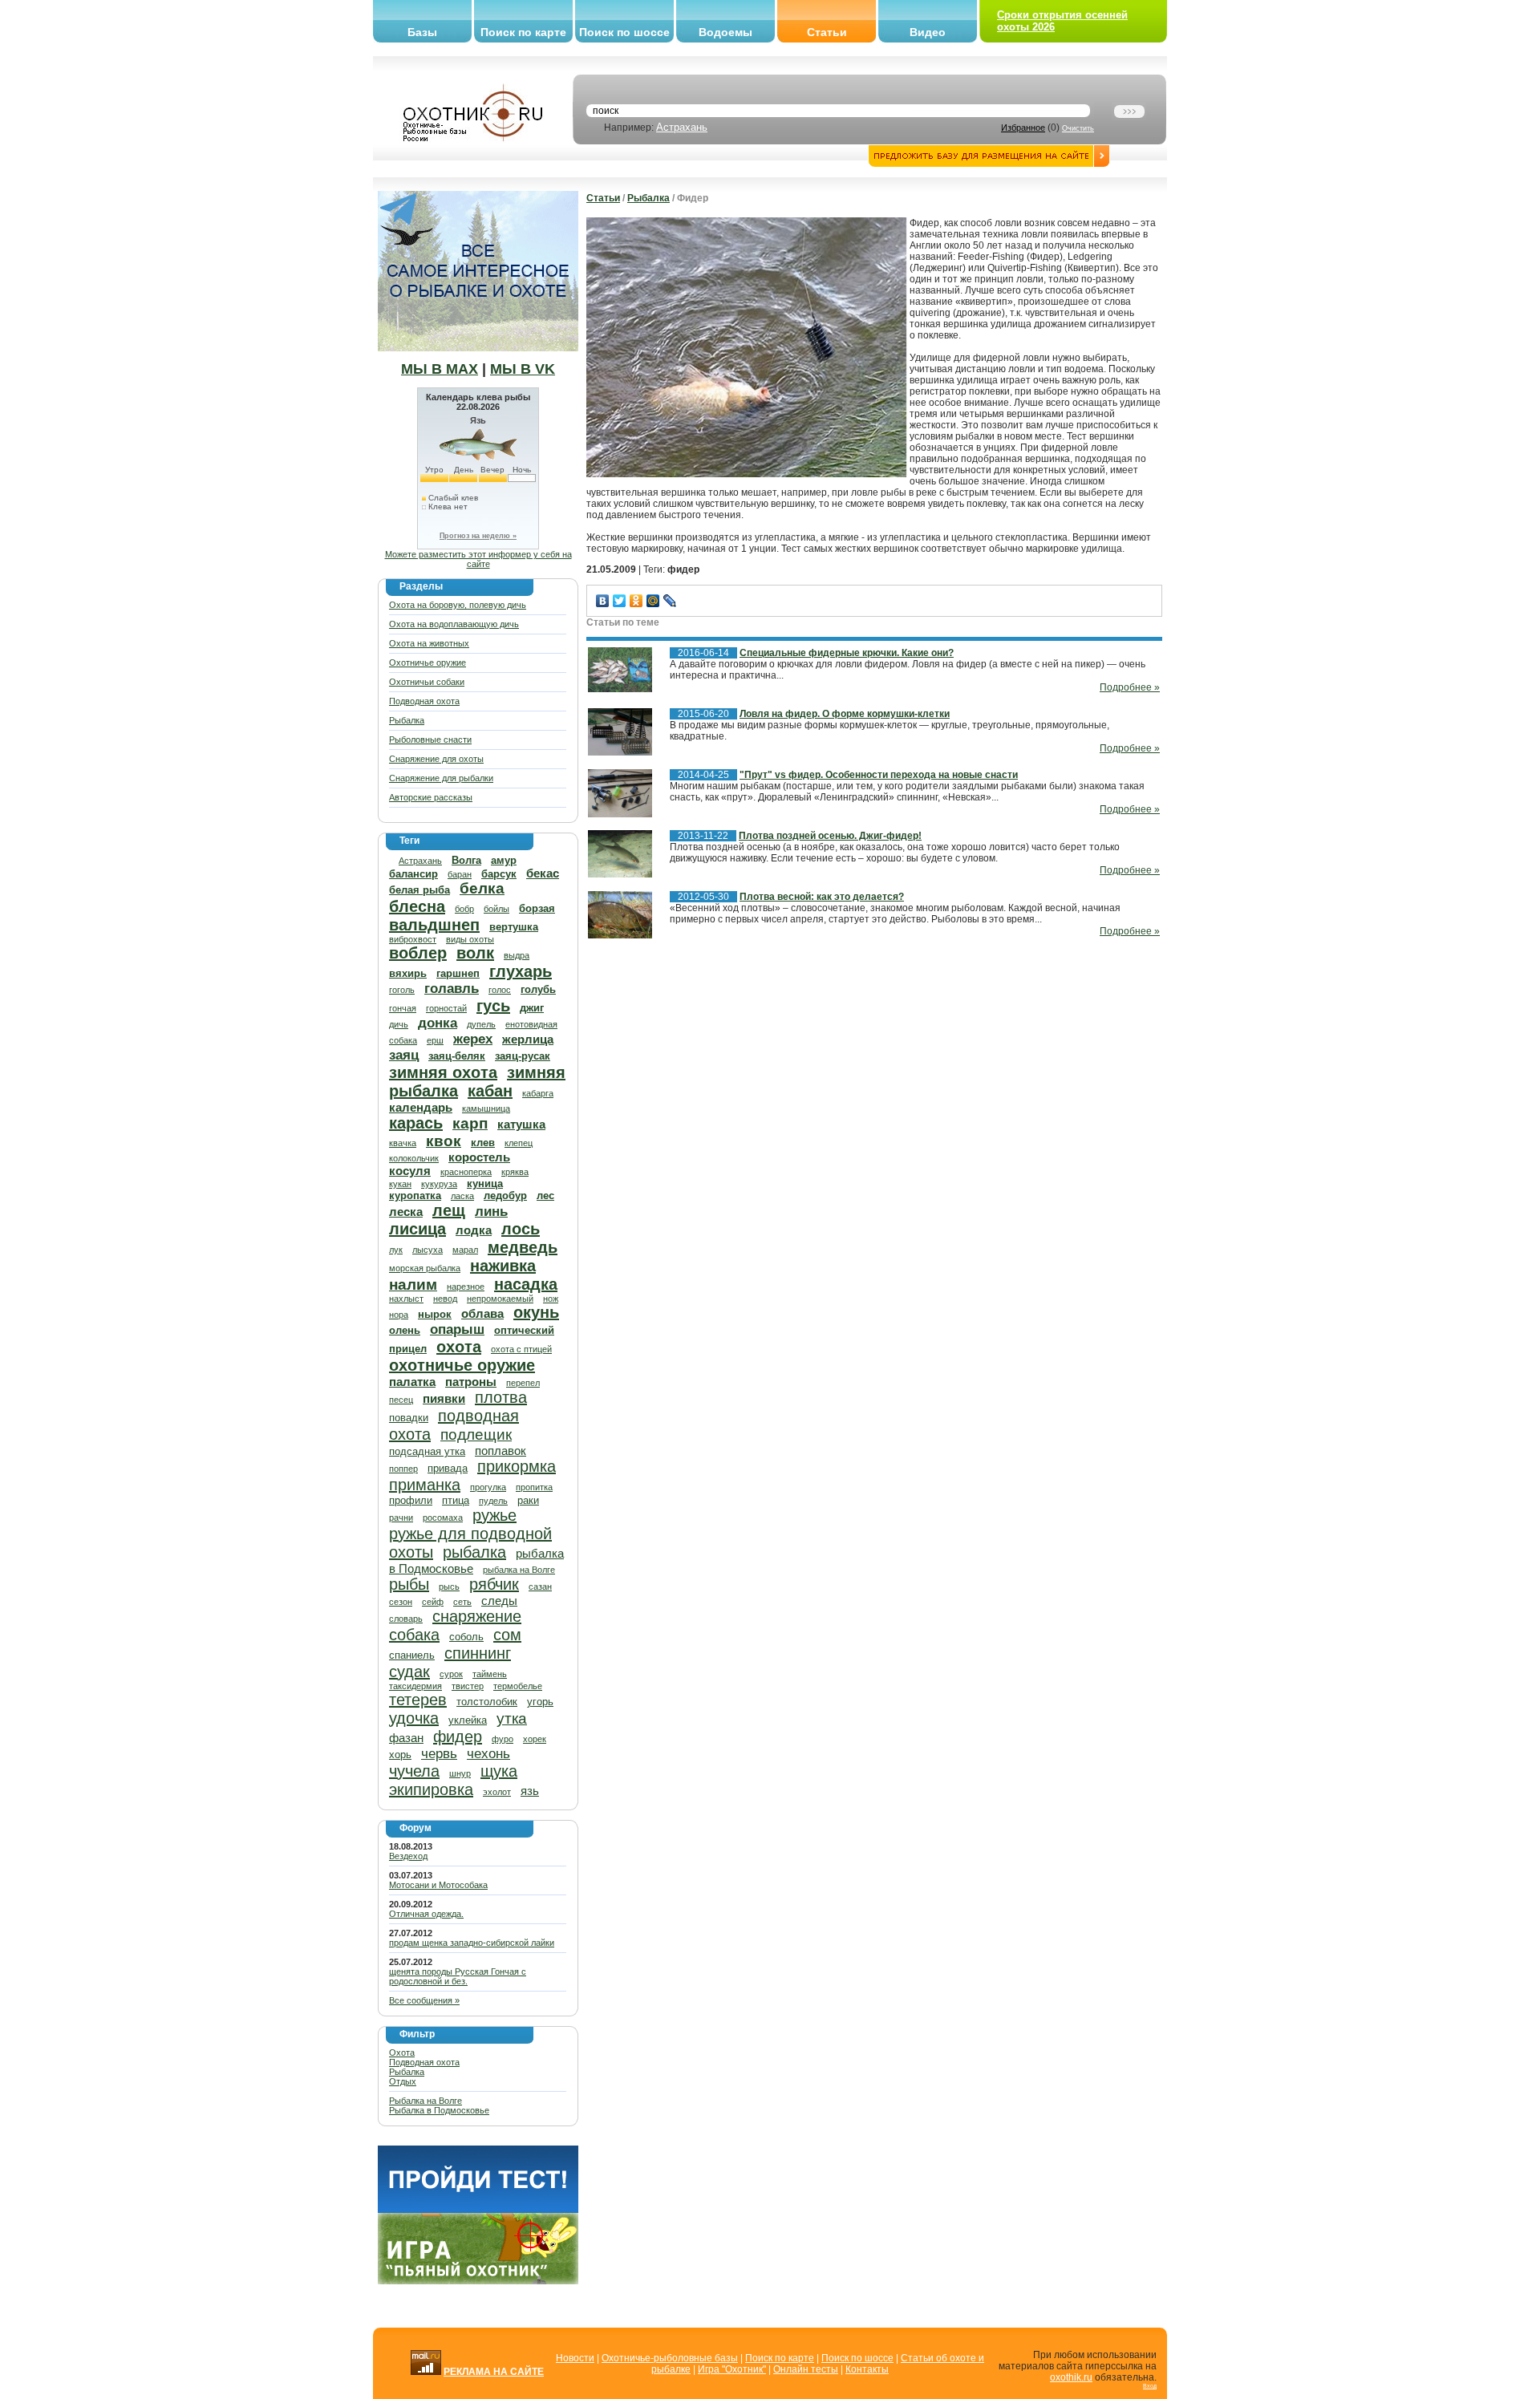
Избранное (1023, 128)
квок (444, 1141)
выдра (517, 955)
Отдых (403, 2081)
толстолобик (487, 1702)
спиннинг (478, 1653)
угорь (540, 1702)
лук (396, 1250)
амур (504, 860)
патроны (471, 1382)
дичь (399, 1024)
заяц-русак (523, 1056)
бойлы (496, 909)
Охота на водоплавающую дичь (454, 624)
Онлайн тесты (806, 2369)
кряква (515, 1172)
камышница (486, 1108)
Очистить (1078, 128)
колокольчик (414, 1158)
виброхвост (413, 939)
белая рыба (419, 890)
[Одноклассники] (636, 601)
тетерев (418, 1700)
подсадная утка (427, 1451)
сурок (451, 1674)
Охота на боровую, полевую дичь (458, 605)
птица (456, 1500)
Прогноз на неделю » (478, 536)
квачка (403, 1143)
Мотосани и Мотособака (438, 1885)
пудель (493, 1501)
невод (445, 1299)
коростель (479, 1157)
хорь (400, 1755)
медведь (523, 1247)
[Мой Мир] (653, 601)
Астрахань (682, 127)
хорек (535, 1739)
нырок (435, 1314)
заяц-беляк (457, 1056)
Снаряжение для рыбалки (441, 778)
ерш (435, 1040)
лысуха (428, 1250)
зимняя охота (443, 1072)
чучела (414, 1771)
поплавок (500, 1451)
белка (482, 888)
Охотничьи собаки (427, 682)
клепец (519, 1143)
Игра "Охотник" (732, 2369)
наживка (503, 1266)
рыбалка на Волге (519, 1570)
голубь (538, 989)
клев (483, 1143)
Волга (466, 860)
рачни (401, 1518)
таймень (490, 1674)
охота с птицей (521, 1349)
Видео (928, 32)
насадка (526, 1284)
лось (521, 1229)
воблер (418, 953)
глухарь (521, 971)
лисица (417, 1229)
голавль (452, 989)
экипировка (431, 1789)
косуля (410, 1171)
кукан (400, 1184)
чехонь (488, 1754)
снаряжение (477, 1616)
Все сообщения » (424, 2000)
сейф (433, 1602)
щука (499, 1771)
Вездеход (408, 1856)
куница (485, 1183)
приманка (425, 1485)
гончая (403, 1008)
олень (405, 1330)
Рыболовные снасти (430, 740)
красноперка (466, 1172)
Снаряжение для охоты (436, 759)
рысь (449, 1587)
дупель (481, 1024)
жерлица (528, 1039)
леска (406, 1212)
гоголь (402, 990)
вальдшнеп (434, 925)
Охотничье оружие (428, 663)
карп (470, 1123)
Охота (402, 2053)
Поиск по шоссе (624, 32)
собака (414, 1635)
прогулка (488, 1487)
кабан (490, 1091)
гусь (493, 1006)
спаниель (412, 1655)
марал (465, 1250)
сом (507, 1635)
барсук (499, 874)
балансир (413, 874)
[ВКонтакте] (603, 601)
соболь (466, 1637)
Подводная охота (424, 701)
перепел (523, 1383)
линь (491, 1212)
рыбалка (474, 1552)
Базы (422, 32)
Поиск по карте (523, 32)
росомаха (443, 1518)
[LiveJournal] (670, 601)
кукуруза (439, 1184)
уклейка (468, 1720)
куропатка (415, 1195)
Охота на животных (429, 643)
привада (448, 1468)
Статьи (827, 32)
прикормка (517, 1466)
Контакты (867, 2369)
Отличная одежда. (426, 1914)
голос (500, 990)
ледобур (505, 1195)
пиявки (444, 1398)
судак (409, 1672)
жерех (473, 1039)
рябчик (494, 1584)
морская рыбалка (425, 1268)
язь (530, 1791)
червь (439, 1754)
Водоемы (725, 32)
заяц (404, 1055)
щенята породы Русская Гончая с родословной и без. (458, 1976)
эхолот (497, 1792)
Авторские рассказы (431, 797)
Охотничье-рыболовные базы (670, 2358)
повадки (409, 1418)
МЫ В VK (523, 369)
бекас (543, 873)
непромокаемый (500, 1299)
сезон (401, 1602)
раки (528, 1500)
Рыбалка (407, 720)
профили (411, 1500)
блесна (417, 906)
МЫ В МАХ (440, 369)
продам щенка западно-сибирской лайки (472, 1943)
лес (545, 1195)
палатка (412, 1382)
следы (499, 1601)
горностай (446, 1008)
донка (438, 1023)
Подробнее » (1130, 687)
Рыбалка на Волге (426, 2101)
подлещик (476, 1435)
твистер (468, 1686)
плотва (501, 1397)
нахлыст (406, 1299)
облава (482, 1313)
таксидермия (415, 1686)
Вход (1150, 2386)
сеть (462, 1602)
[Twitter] (620, 601)
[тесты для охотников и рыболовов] (478, 2210)
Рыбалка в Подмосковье (439, 2110)
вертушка (514, 927)
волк (475, 953)
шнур (460, 1773)
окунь (536, 1312)
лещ (449, 1210)
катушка (521, 1124)
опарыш (457, 1329)
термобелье (518, 1686)
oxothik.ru (1071, 2377)
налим (413, 1285)
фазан (406, 1738)
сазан (540, 1587)
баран (460, 874)
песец (401, 1400)
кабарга (538, 1093)
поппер (403, 1469)
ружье (494, 1515)
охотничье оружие (462, 1365)
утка (512, 1718)
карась (416, 1123)
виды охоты (470, 939)
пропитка (534, 1487)
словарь (406, 1619)
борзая (537, 908)
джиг (532, 1008)
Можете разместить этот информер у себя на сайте (478, 559)
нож (551, 1299)
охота (459, 1347)
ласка (462, 1196)
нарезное (466, 1287)
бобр (464, 909)
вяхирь (408, 973)
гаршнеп (458, 973)
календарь (421, 1107)
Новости (575, 2358)
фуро (503, 1739)
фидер (458, 1736)
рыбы (409, 1584)
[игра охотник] (478, 2281)
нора (399, 1315)
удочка (414, 1718)
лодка (474, 1230)
